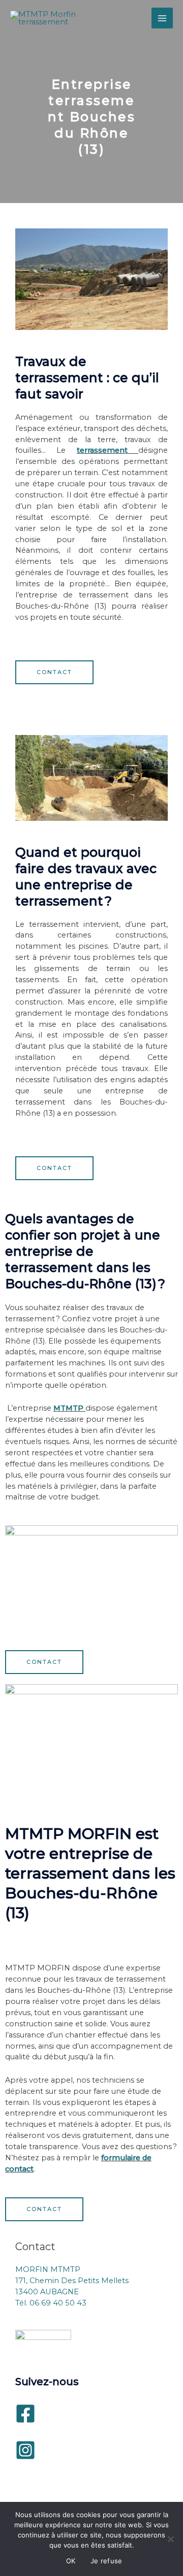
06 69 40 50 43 (58, 2303)
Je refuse (106, 2561)
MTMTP (68, 1408)
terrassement (102, 450)
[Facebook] (25, 2414)
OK (71, 2561)
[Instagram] (25, 2450)
